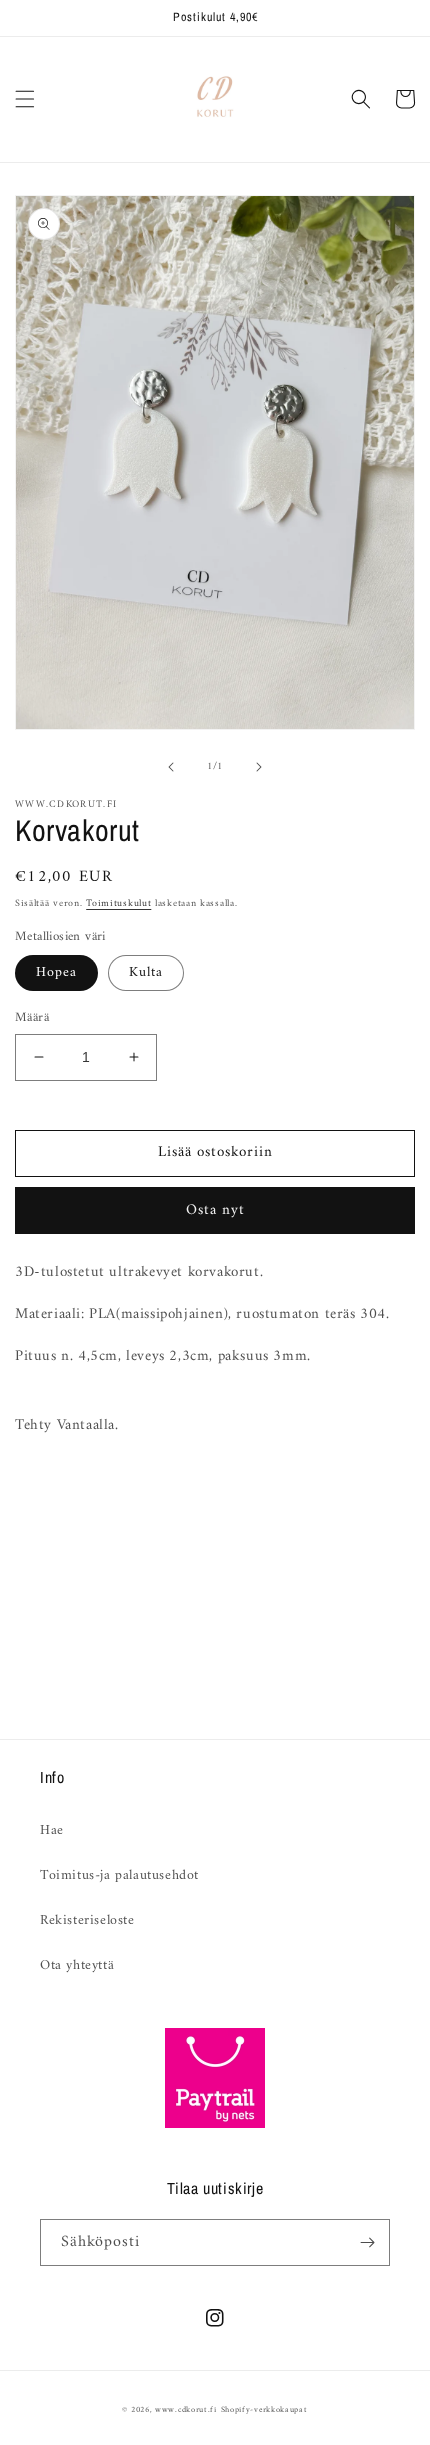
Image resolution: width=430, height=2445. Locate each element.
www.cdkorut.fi (186, 2410)
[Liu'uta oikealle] (259, 767)
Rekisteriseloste (87, 1920)
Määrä (32, 1018)
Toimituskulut (118, 903)
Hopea (56, 972)
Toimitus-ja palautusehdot (119, 1875)
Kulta (146, 972)
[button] (25, 99)
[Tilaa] (367, 2242)
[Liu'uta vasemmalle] (171, 767)
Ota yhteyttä (77, 1965)
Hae (52, 1830)
